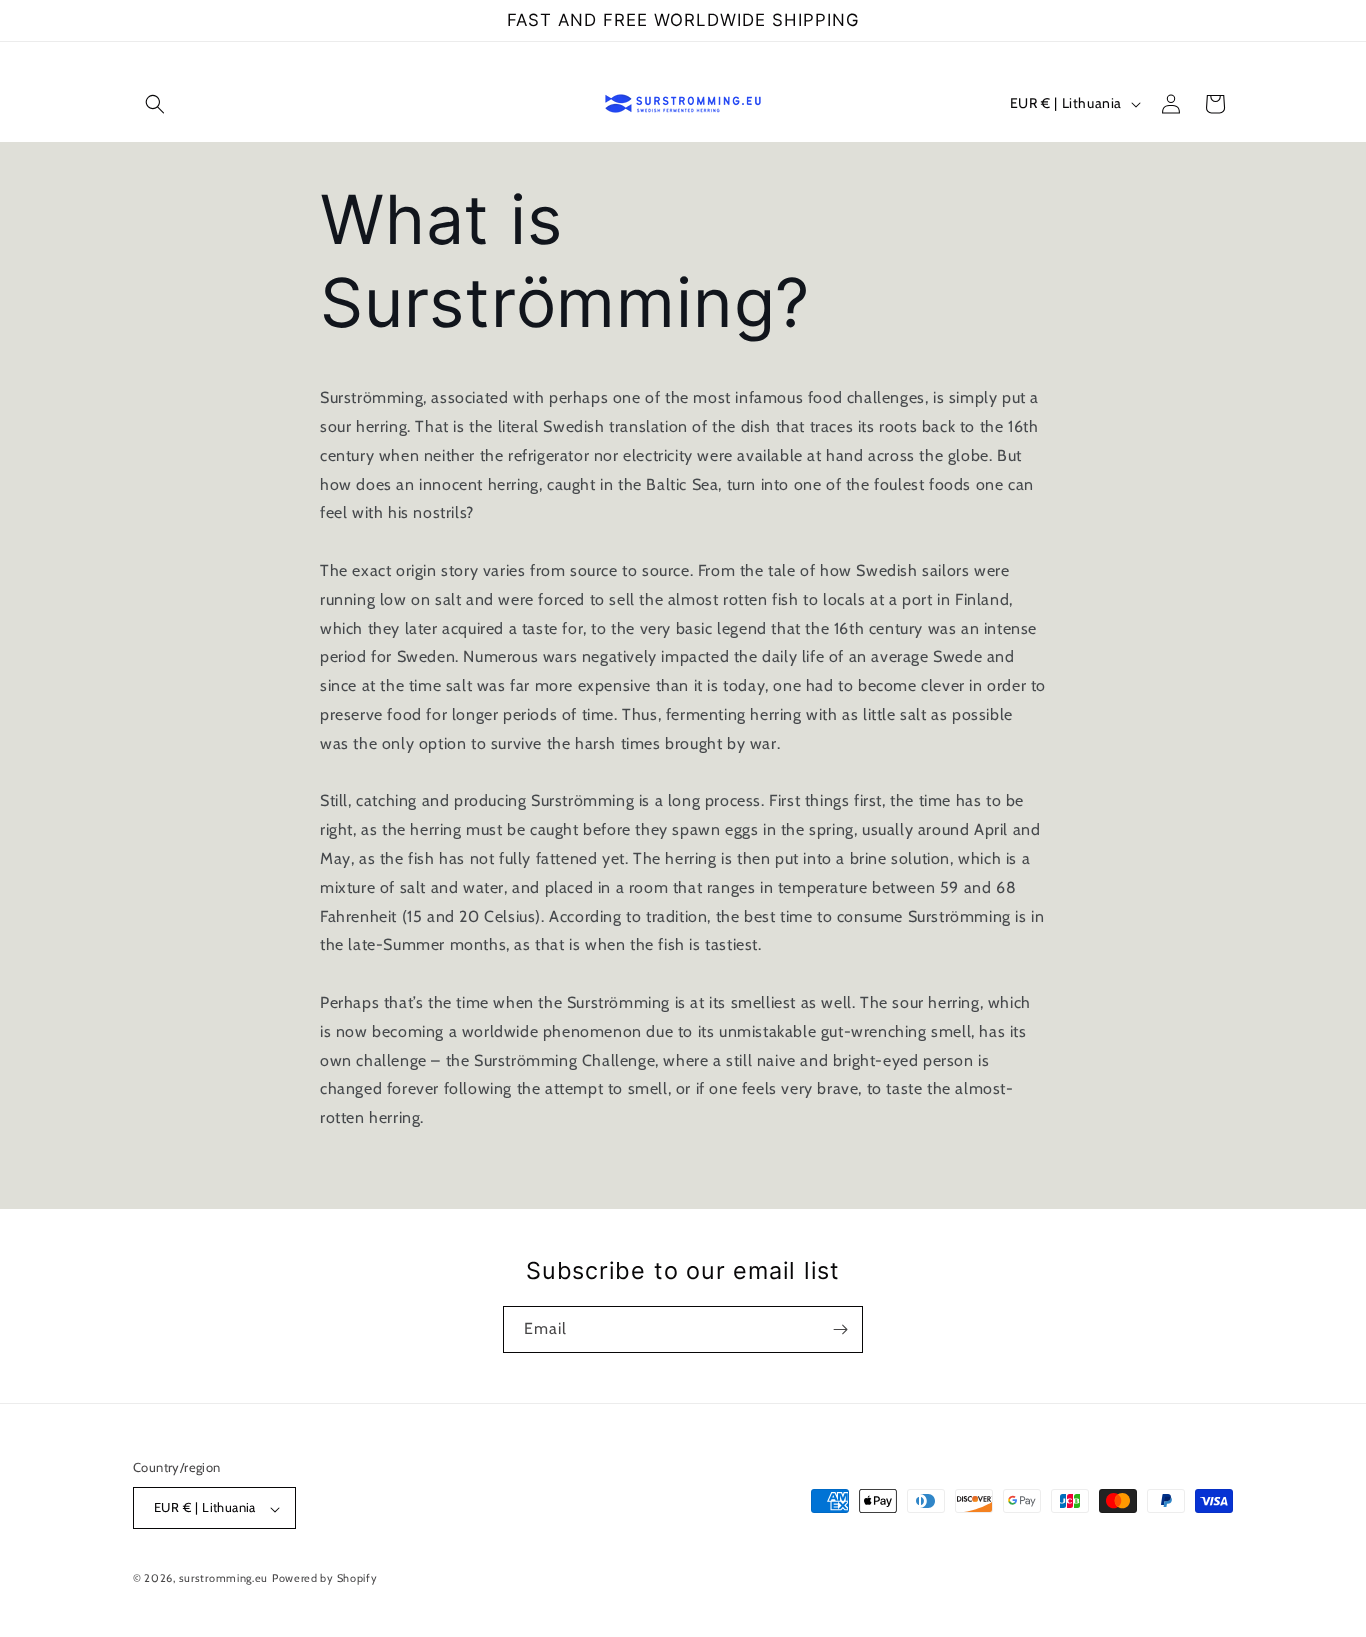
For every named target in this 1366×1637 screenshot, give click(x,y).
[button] (155, 104)
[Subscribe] (840, 1329)
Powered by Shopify (325, 1579)
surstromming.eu (224, 1579)
